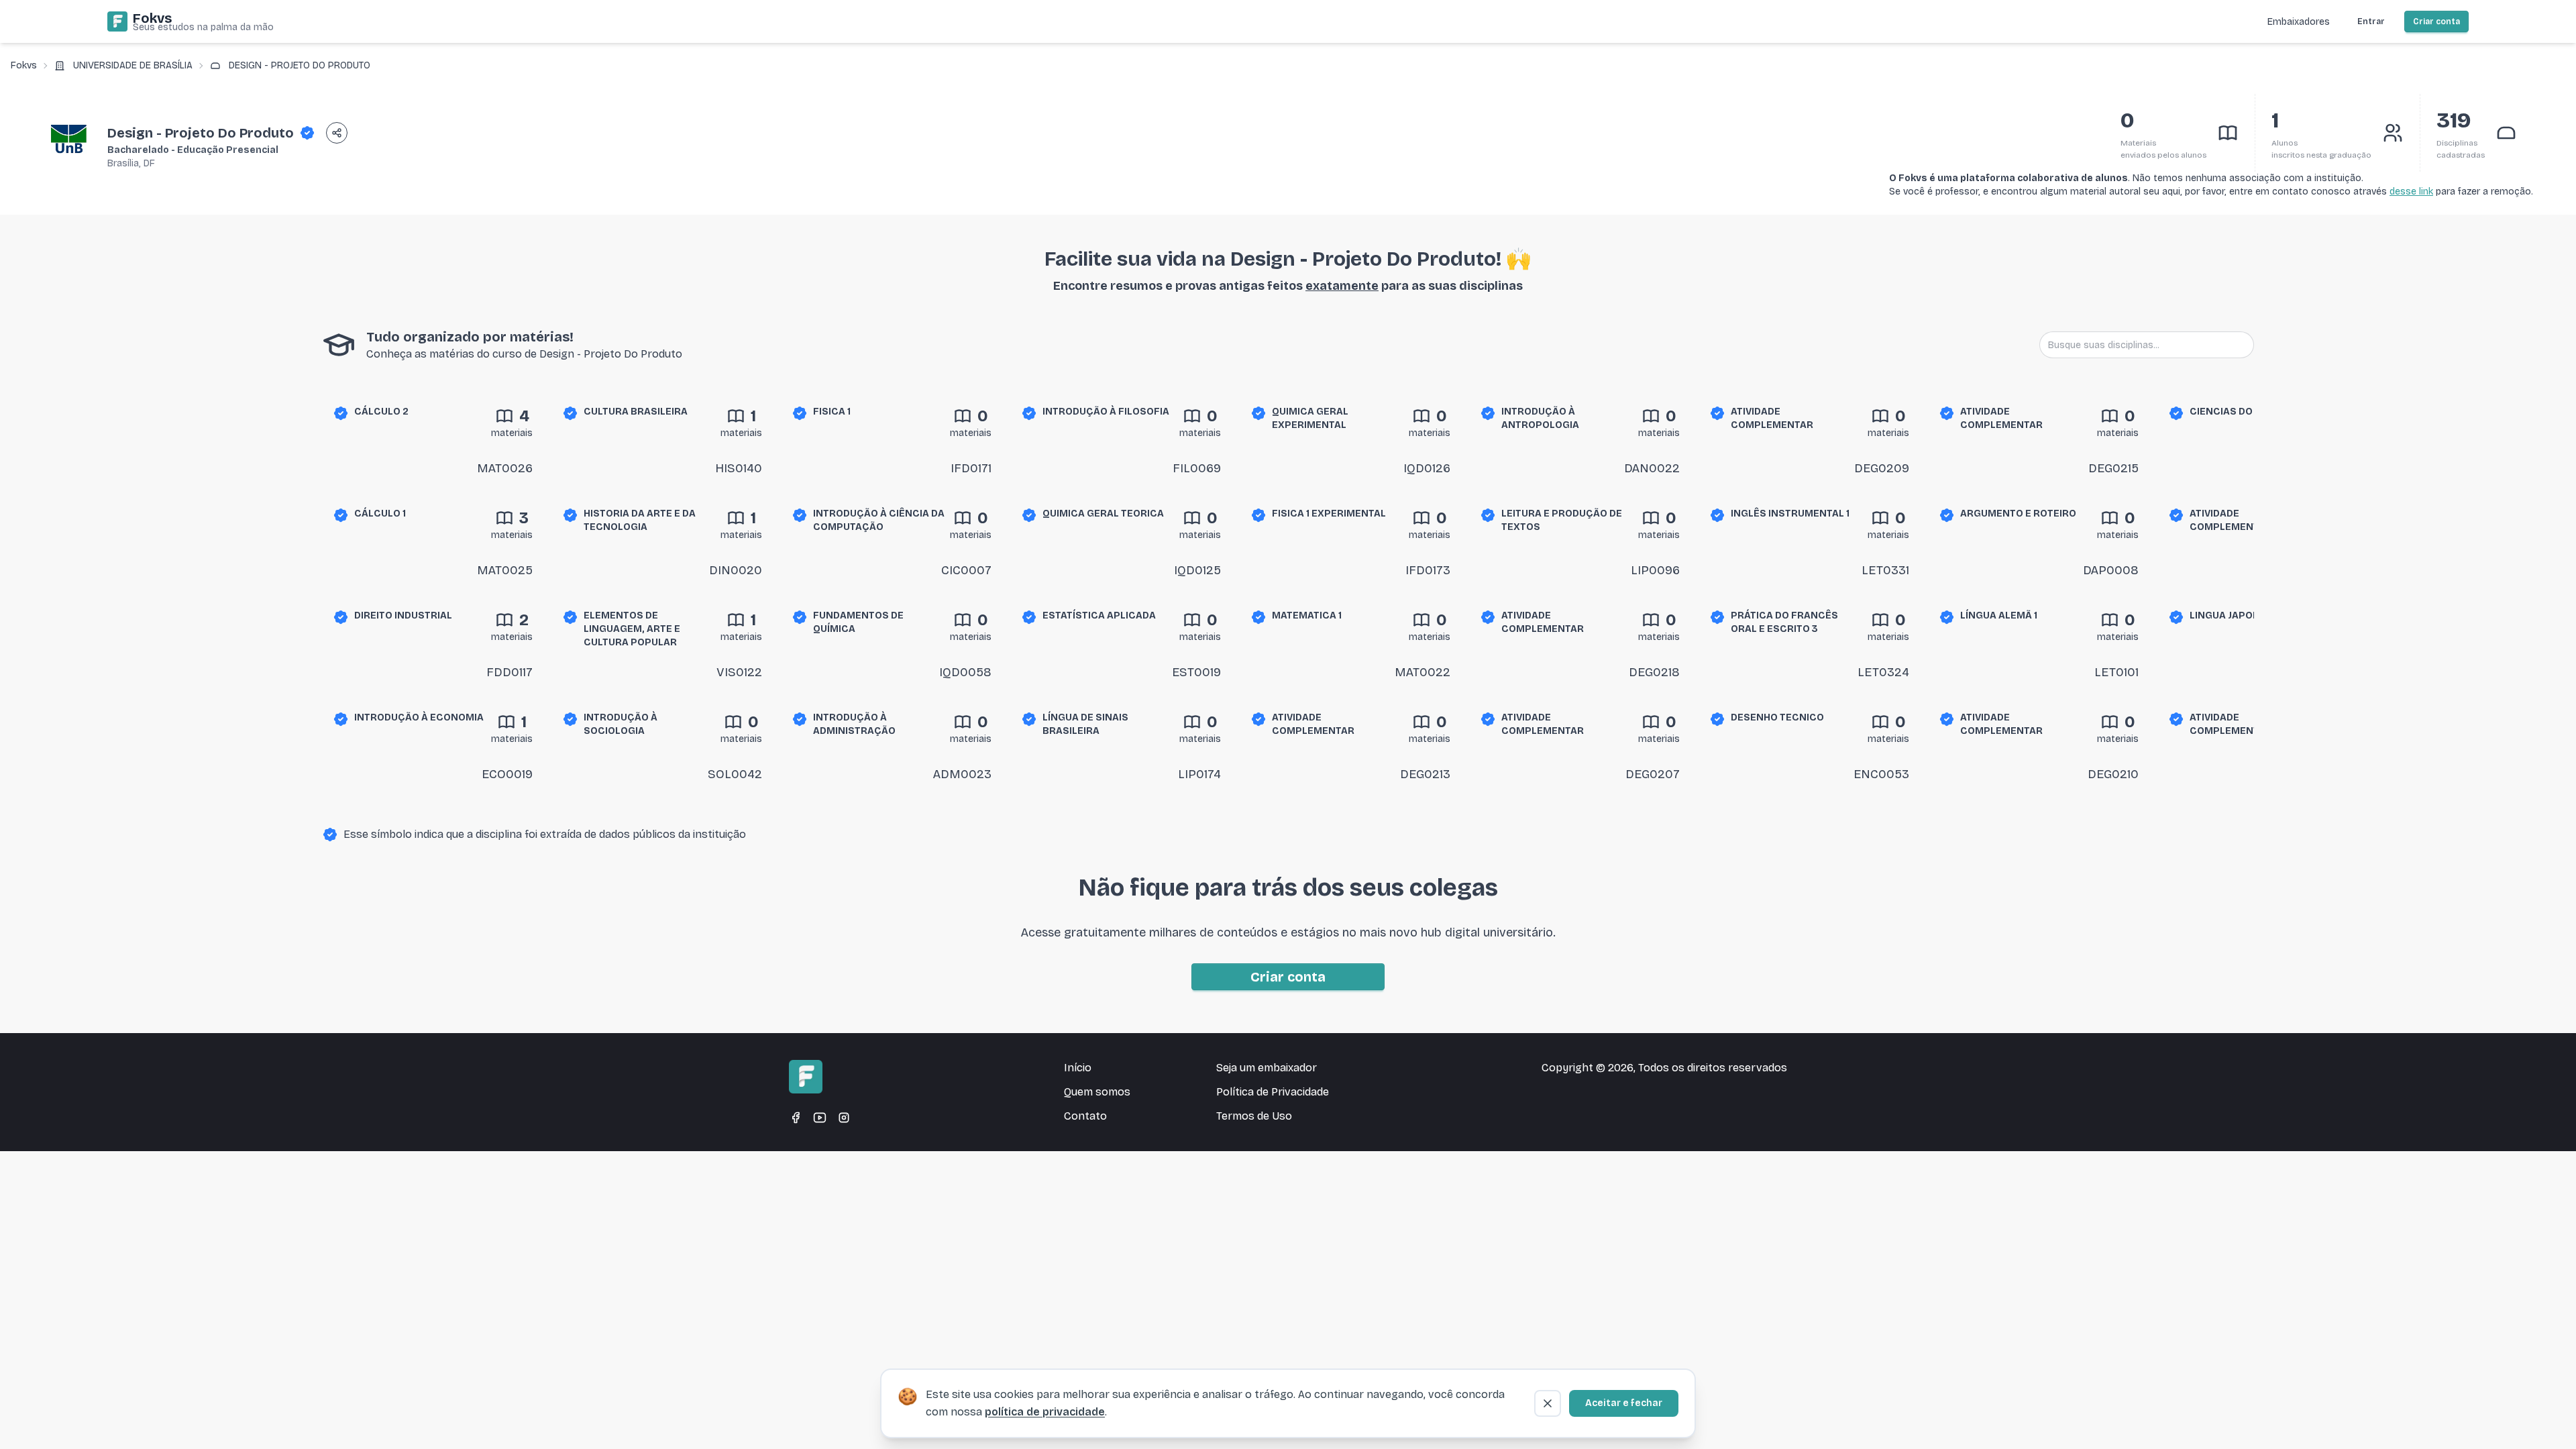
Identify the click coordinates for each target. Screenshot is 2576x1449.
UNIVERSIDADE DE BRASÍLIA (133, 65)
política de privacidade (1045, 1412)
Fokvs (24, 65)
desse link (2411, 192)
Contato (1085, 1116)
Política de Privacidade (1273, 1092)
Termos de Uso (1254, 1116)
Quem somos (1097, 1092)
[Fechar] (1548, 1403)
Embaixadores (2299, 22)
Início (1078, 1068)
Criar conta (2436, 21)
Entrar (2371, 21)
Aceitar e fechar (1624, 1403)
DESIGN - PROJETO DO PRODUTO (300, 65)
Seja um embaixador (1267, 1068)
